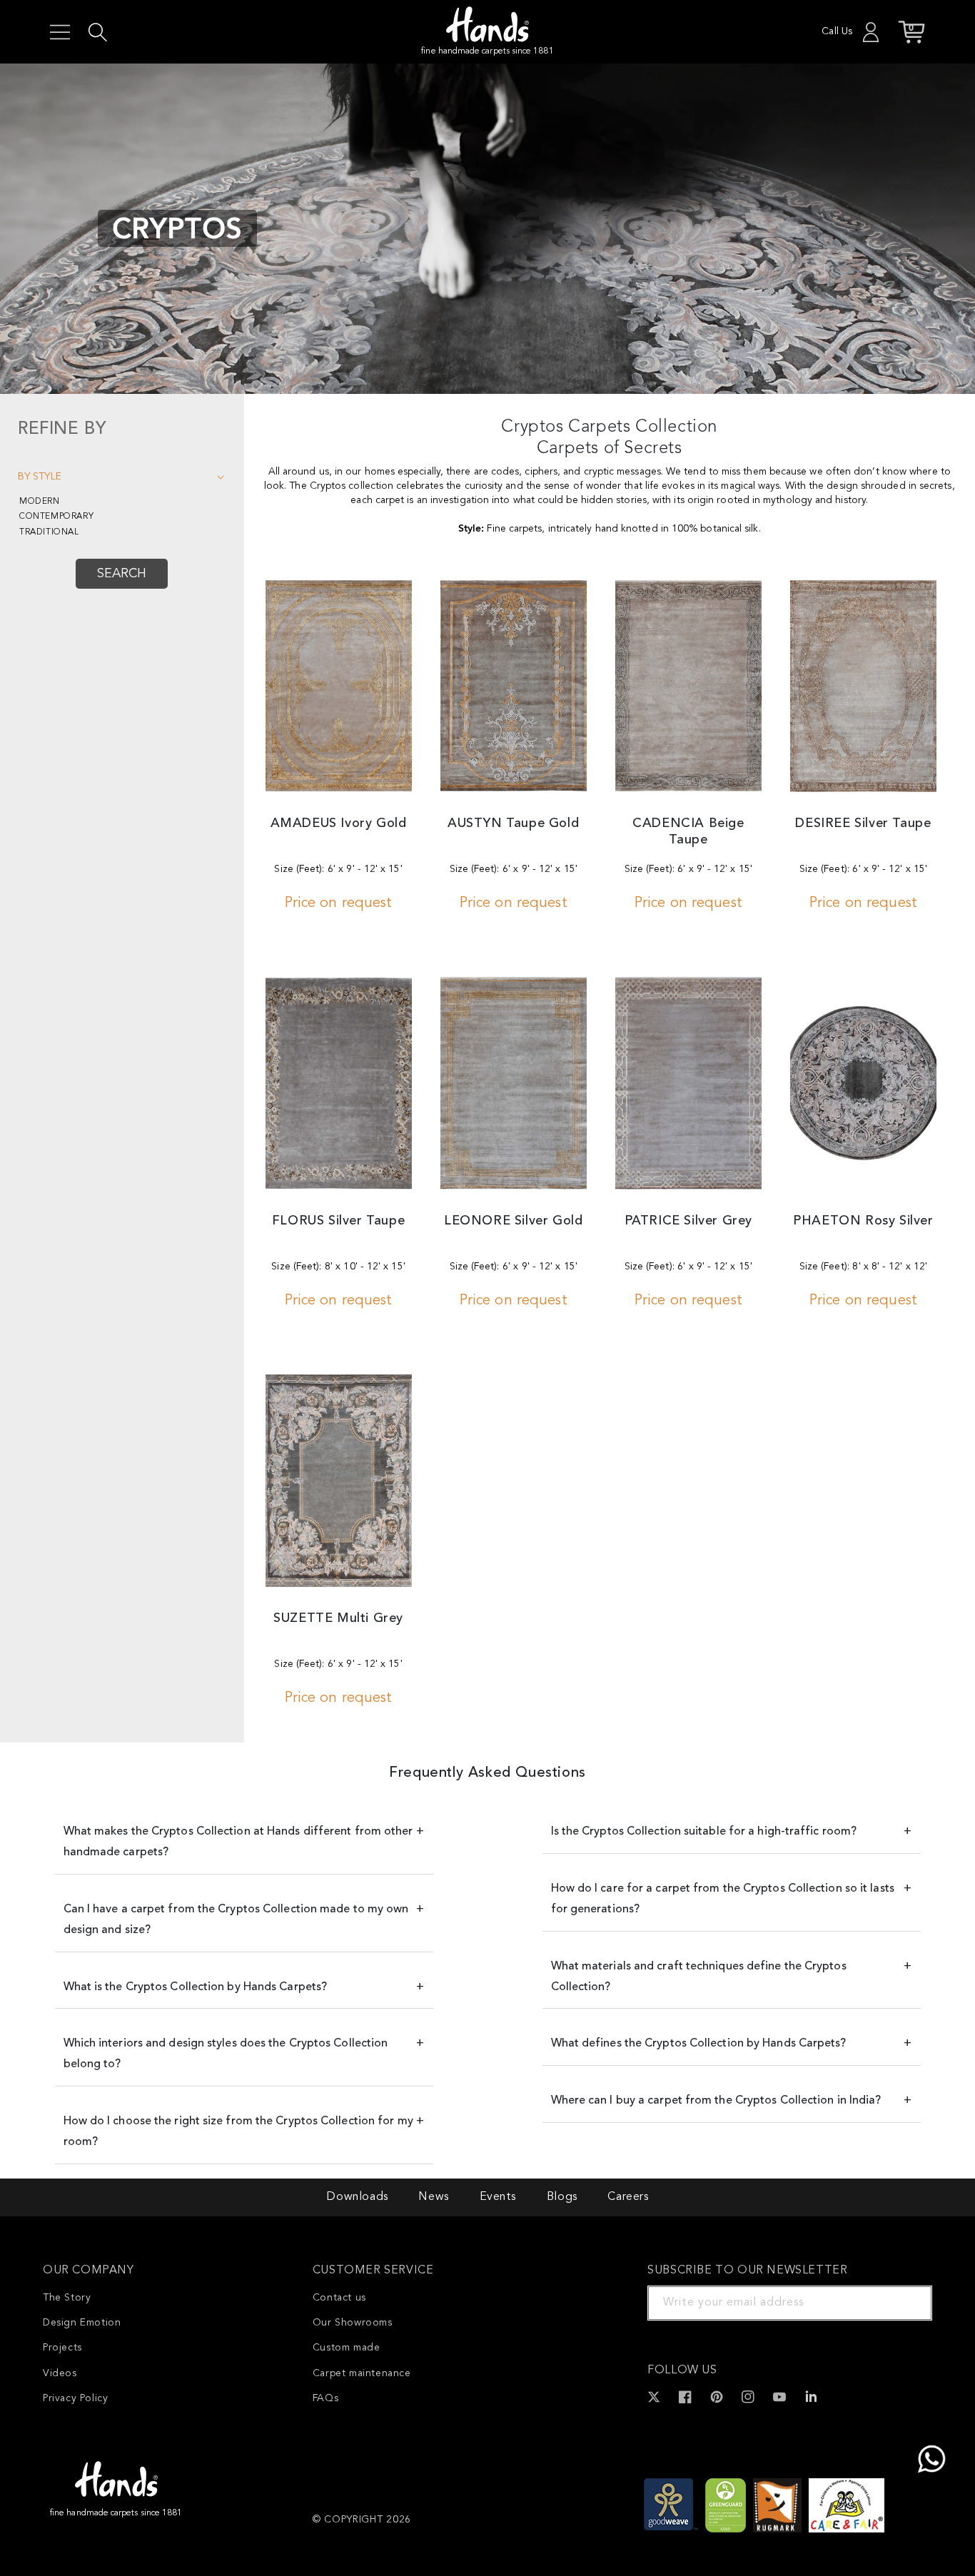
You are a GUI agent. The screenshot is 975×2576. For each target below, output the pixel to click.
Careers (628, 2197)
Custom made (347, 2348)
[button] (60, 32)
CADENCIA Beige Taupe (688, 832)
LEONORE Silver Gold (513, 1221)
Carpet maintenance (362, 2373)
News (433, 2197)
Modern (40, 502)
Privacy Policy (75, 2398)
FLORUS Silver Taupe (338, 1221)
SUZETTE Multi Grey (338, 1618)
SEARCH (122, 574)
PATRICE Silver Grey (688, 1221)
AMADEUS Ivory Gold (339, 823)
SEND (904, 2303)
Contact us (339, 2298)
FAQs (325, 2398)
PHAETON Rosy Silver (863, 1221)
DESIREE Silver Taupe (863, 823)
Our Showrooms (353, 2323)
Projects (62, 2348)
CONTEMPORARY (56, 517)
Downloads (357, 2197)
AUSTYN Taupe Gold (513, 823)
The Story (67, 2298)
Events (498, 2197)
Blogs (562, 2197)
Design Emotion (82, 2323)
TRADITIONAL (49, 532)
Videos (60, 2373)
